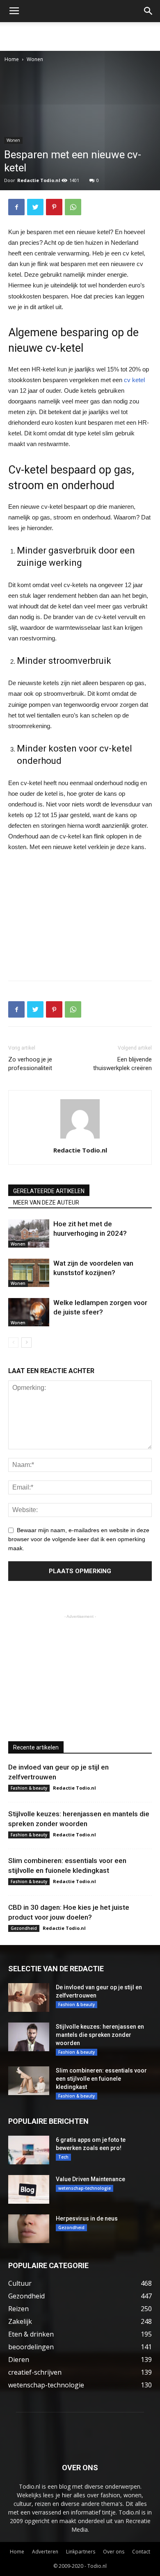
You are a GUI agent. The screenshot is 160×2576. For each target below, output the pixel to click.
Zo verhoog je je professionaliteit (30, 1064)
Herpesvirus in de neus (87, 2218)
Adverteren (45, 2552)
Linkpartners (81, 2552)
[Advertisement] (80, 36)
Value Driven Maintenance (90, 2179)
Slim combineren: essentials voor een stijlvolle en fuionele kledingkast (101, 2079)
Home (12, 59)
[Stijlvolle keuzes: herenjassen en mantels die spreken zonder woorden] (29, 2037)
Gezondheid (24, 1928)
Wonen (35, 59)
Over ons (114, 2552)
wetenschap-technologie (85, 2188)
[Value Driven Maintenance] (29, 2189)
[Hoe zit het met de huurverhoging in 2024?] (29, 1233)
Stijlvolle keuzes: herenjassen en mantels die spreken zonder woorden (100, 2035)
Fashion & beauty (29, 1788)
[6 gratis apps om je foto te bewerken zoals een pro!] (29, 2150)
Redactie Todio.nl (39, 180)
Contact (141, 2552)
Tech (63, 2157)
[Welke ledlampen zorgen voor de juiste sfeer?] (29, 1312)
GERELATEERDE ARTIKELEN (49, 1191)
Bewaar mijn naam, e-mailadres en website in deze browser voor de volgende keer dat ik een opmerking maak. (79, 1539)
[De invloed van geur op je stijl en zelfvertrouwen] (29, 1997)
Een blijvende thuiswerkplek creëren (122, 1064)
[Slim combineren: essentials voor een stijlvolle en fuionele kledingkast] (29, 2081)
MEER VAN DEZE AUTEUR (46, 1203)
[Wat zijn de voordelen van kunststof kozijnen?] (29, 1273)
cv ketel (134, 380)
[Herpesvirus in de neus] (29, 2229)
